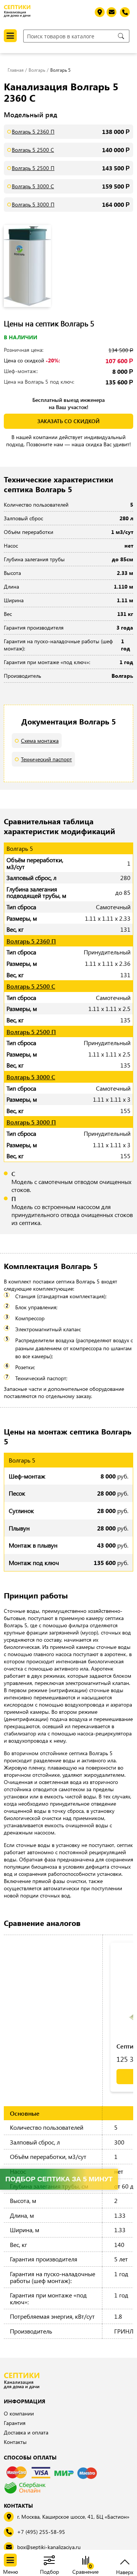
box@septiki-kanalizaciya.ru (49, 2547)
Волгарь (37, 70)
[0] (86, 2561)
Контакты (15, 2442)
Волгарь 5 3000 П (33, 204)
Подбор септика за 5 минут (59, 2179)
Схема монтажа (40, 741)
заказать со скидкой (68, 421)
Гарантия (15, 2423)
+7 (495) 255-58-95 (41, 2532)
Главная (16, 70)
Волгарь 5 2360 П (33, 131)
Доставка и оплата (26, 2432)
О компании (19, 2413)
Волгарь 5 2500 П (33, 168)
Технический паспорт (46, 759)
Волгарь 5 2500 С (33, 150)
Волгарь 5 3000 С (33, 186)
